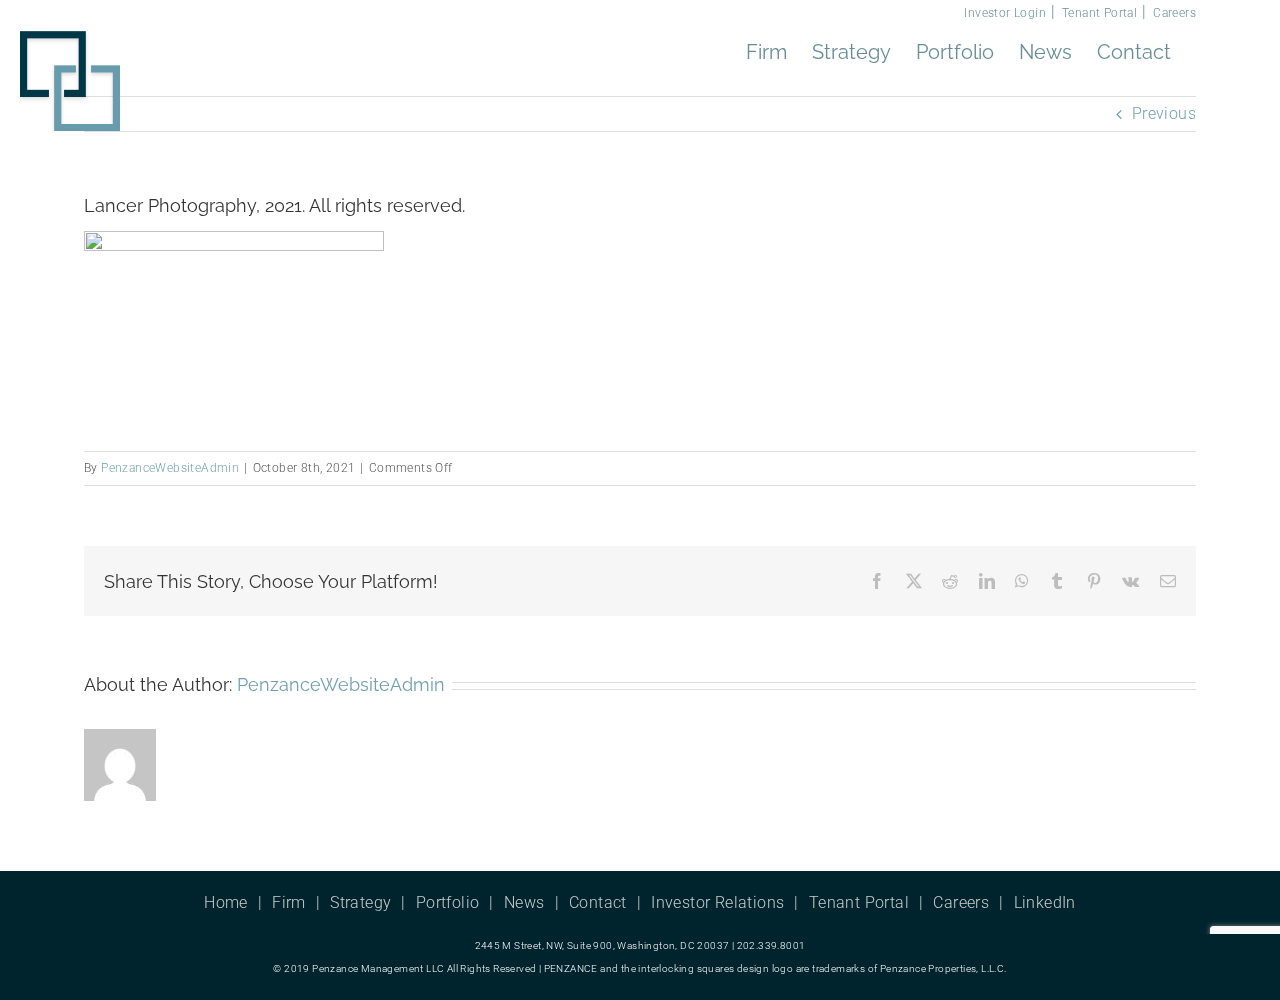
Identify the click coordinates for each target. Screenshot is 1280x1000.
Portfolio (448, 902)
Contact (598, 902)
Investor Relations (717, 902)
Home (226, 902)
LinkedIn (1045, 902)
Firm (289, 902)
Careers (1174, 13)
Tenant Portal (1099, 13)
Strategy (360, 902)
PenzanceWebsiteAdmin (170, 468)
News (524, 902)
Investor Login (1005, 13)
